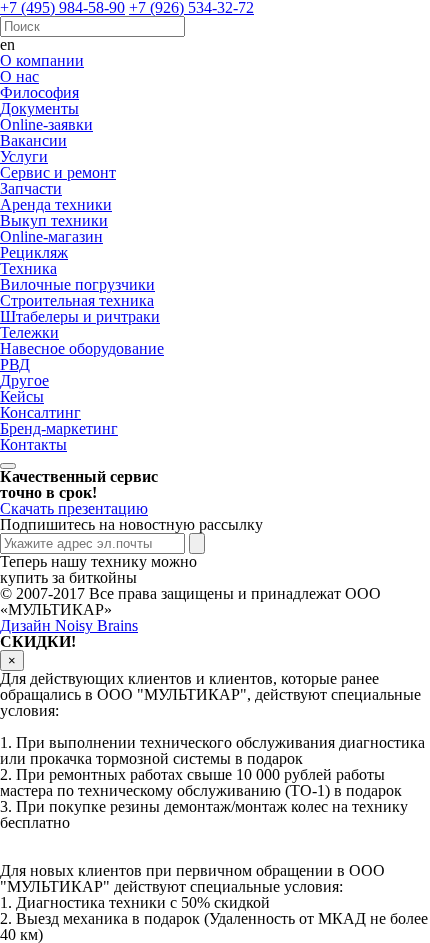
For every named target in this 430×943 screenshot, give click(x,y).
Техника (28, 268)
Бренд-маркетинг (59, 428)
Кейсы (22, 396)
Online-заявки (46, 124)
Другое (24, 380)
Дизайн (69, 625)
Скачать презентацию (74, 508)
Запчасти (31, 188)
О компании (42, 60)
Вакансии (33, 140)
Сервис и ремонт (58, 172)
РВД (15, 364)
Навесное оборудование (82, 348)
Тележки (29, 332)
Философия (39, 92)
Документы (39, 108)
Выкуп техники (54, 220)
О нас (19, 76)
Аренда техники (56, 204)
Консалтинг (40, 412)
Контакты (33, 444)
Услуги (24, 156)
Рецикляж (34, 252)
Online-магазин (51, 236)
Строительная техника (77, 300)
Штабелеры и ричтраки (80, 316)
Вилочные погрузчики (77, 284)
